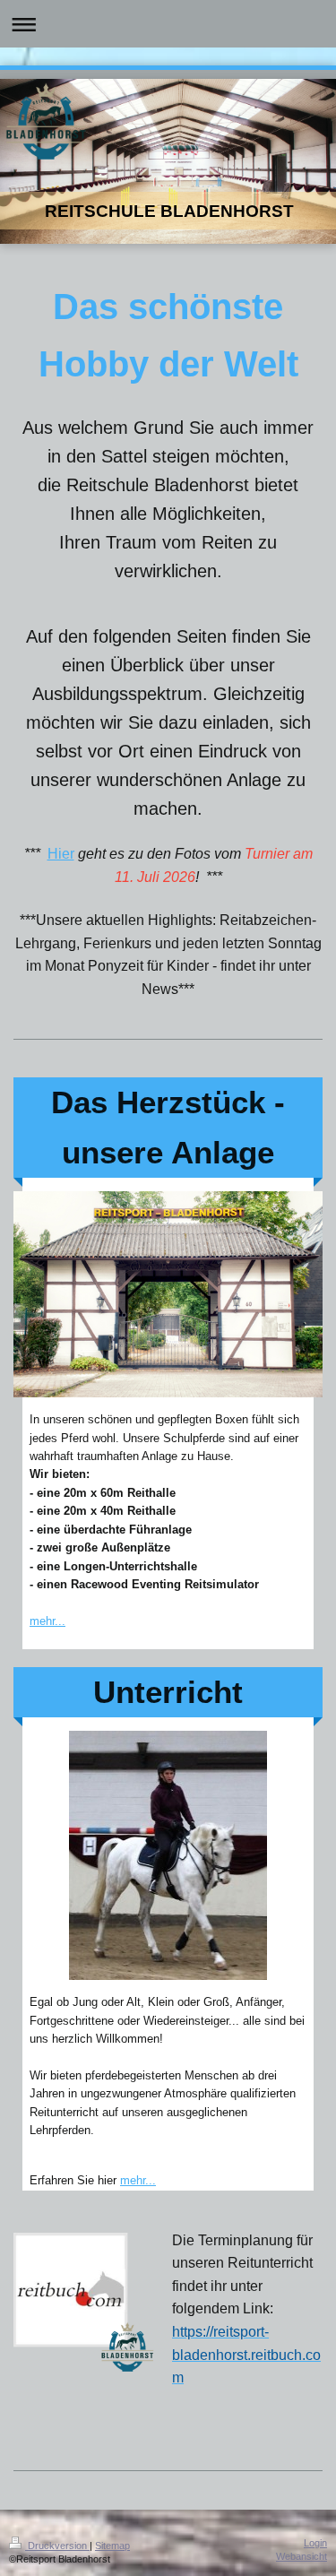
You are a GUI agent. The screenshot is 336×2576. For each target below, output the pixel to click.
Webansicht (302, 2556)
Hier (61, 854)
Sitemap (112, 2546)
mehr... (47, 1621)
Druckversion (57, 2546)
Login (315, 2543)
